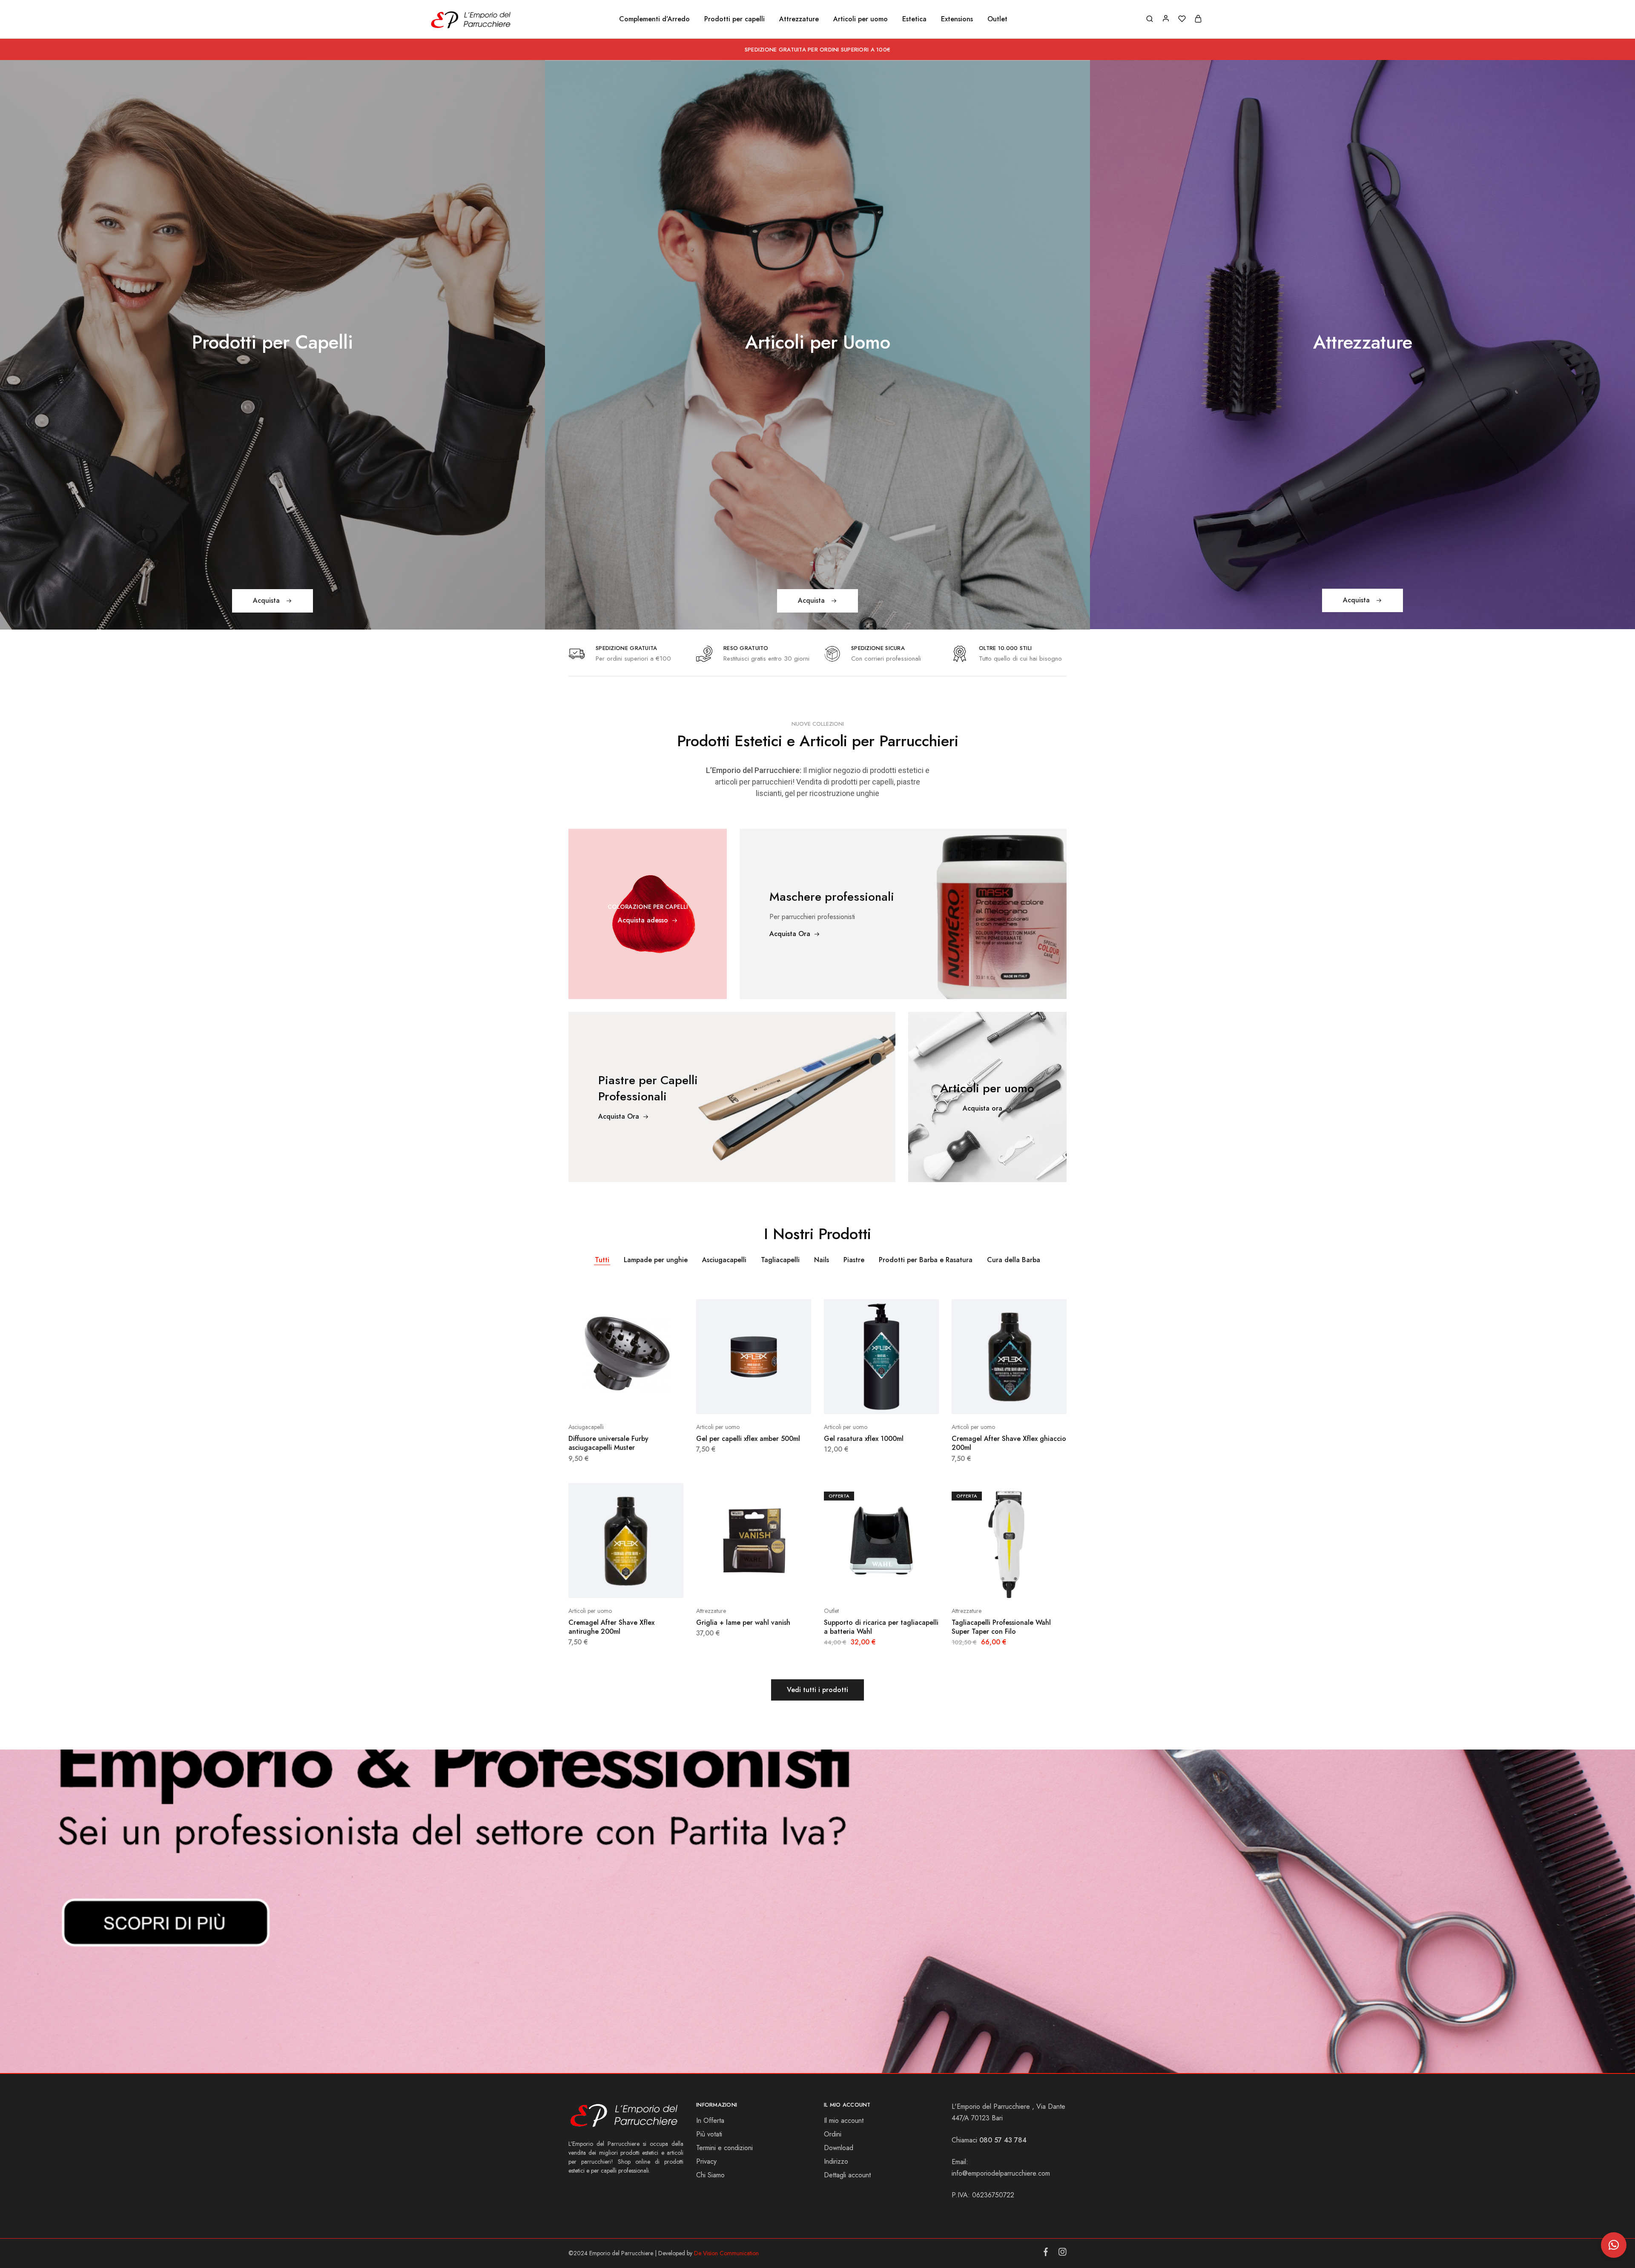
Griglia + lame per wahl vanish (743, 1622)
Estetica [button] (914, 19)
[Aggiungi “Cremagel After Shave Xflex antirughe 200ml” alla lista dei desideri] (647, 1585)
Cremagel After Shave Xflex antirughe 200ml (611, 1627)
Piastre (854, 1260)
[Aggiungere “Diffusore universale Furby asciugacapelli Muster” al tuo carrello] (605, 1401)
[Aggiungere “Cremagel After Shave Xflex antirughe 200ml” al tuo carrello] (605, 1585)
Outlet (997, 19)
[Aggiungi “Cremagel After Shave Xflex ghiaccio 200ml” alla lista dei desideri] (1030, 1401)
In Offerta (710, 2121)
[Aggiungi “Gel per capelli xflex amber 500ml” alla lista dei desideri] (775, 1401)
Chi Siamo (710, 2175)
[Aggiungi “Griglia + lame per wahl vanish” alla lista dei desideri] (775, 1585)
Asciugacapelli (724, 1260)
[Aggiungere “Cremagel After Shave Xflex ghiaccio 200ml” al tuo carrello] (988, 1401)
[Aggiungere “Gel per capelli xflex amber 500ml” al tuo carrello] (732, 1401)
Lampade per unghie (656, 1260)
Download (839, 2148)
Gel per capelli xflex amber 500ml (748, 1439)
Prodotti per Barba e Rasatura (926, 1260)
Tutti (602, 1260)
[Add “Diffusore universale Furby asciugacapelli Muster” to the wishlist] (647, 1401)
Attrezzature (711, 1611)
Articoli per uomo (718, 1427)
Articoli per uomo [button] (861, 19)
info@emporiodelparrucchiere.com (1001, 2173)
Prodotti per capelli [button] (734, 19)
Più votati (709, 2134)
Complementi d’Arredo (654, 19)
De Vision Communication (726, 2253)
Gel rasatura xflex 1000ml (864, 1439)
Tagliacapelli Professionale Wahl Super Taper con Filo (1001, 1627)
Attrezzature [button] (799, 19)
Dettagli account (847, 2175)
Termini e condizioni (724, 2148)
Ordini (833, 2134)
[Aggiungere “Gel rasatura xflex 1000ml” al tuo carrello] (860, 1401)
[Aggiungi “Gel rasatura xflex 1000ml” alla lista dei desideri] (903, 1401)
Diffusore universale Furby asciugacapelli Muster (608, 1443)
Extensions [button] (957, 19)
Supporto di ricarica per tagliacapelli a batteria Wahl (881, 1627)
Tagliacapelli (780, 1260)
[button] (1614, 2245)
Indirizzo (836, 2161)
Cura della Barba (1014, 1260)
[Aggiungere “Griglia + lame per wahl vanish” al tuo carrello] (732, 1585)
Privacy (706, 2161)
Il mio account (844, 2121)
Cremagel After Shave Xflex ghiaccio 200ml (1009, 1443)
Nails (822, 1260)
